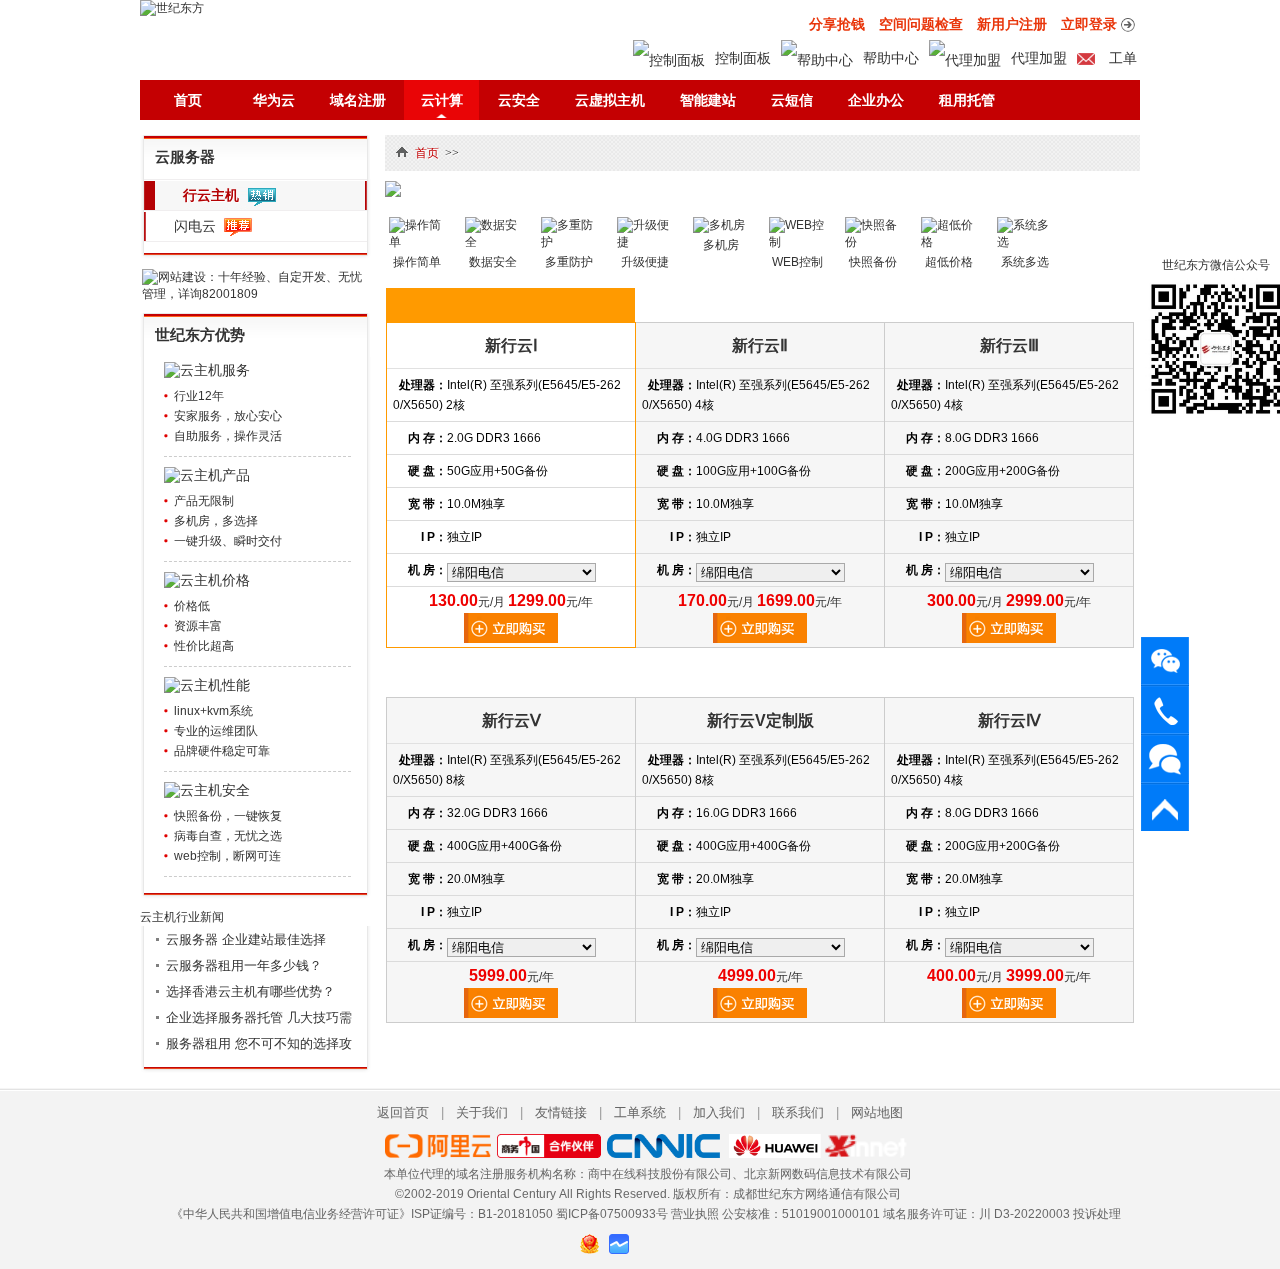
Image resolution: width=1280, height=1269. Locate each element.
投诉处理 (1097, 1214)
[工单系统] (1165, 758)
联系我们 (798, 1112)
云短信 (792, 100)
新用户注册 (1012, 24)
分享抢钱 (837, 24)
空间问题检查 (921, 24)
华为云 (274, 100)
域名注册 (358, 100)
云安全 (519, 100)
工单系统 (640, 1112)
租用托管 (967, 100)
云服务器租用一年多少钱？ (244, 965)
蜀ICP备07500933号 (612, 1214)
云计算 (442, 100)
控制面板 (743, 58)
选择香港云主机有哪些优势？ (250, 991)
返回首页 (403, 1112)
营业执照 (695, 1214)
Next (1110, 174)
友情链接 (561, 1112)
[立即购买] (511, 639)
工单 (1121, 58)
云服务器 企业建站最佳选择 (246, 939)
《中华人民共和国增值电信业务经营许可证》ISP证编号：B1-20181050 (362, 1214)
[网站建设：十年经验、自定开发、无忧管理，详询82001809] (256, 294)
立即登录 (1089, 24)
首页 (188, 100)
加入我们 (719, 1112)
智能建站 (708, 100)
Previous (415, 174)
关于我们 (482, 1112)
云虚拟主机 (610, 100)
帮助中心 (891, 58)
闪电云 (195, 226)
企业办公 (876, 100)
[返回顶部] (1165, 807)
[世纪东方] (172, 8)
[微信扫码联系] (1165, 660)
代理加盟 (1039, 58)
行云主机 (211, 195)
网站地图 (877, 1112)
